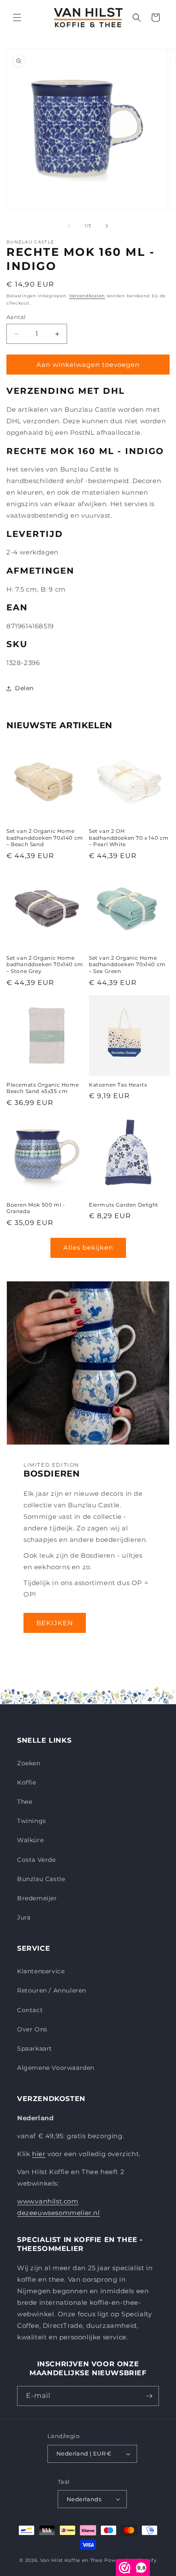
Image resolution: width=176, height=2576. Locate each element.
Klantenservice (41, 1971)
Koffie (27, 1782)
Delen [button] (24, 688)
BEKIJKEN (55, 1623)
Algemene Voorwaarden (56, 2068)
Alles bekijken (88, 1247)
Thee (25, 1802)
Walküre (30, 1840)
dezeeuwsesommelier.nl (59, 2213)
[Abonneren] (149, 2396)
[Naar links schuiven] (69, 226)
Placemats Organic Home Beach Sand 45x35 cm (43, 1088)
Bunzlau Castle (41, 1879)
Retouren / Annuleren (52, 1990)
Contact (30, 2010)
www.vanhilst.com (48, 2201)
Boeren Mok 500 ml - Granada (36, 1208)
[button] (17, 18)
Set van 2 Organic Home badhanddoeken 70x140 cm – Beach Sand (45, 838)
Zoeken (29, 1763)
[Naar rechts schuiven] (107, 226)
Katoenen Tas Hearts (118, 1085)
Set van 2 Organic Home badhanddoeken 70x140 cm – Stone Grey (45, 964)
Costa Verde (37, 1860)
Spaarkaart (35, 2048)
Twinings (32, 1821)
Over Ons (32, 2029)
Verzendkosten (87, 296)
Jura (24, 1917)
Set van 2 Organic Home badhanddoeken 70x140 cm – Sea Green (127, 964)
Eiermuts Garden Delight (124, 1205)
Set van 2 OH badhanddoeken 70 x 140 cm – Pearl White (129, 838)
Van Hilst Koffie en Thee (72, 2560)
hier (39, 2154)
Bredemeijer (37, 1898)
